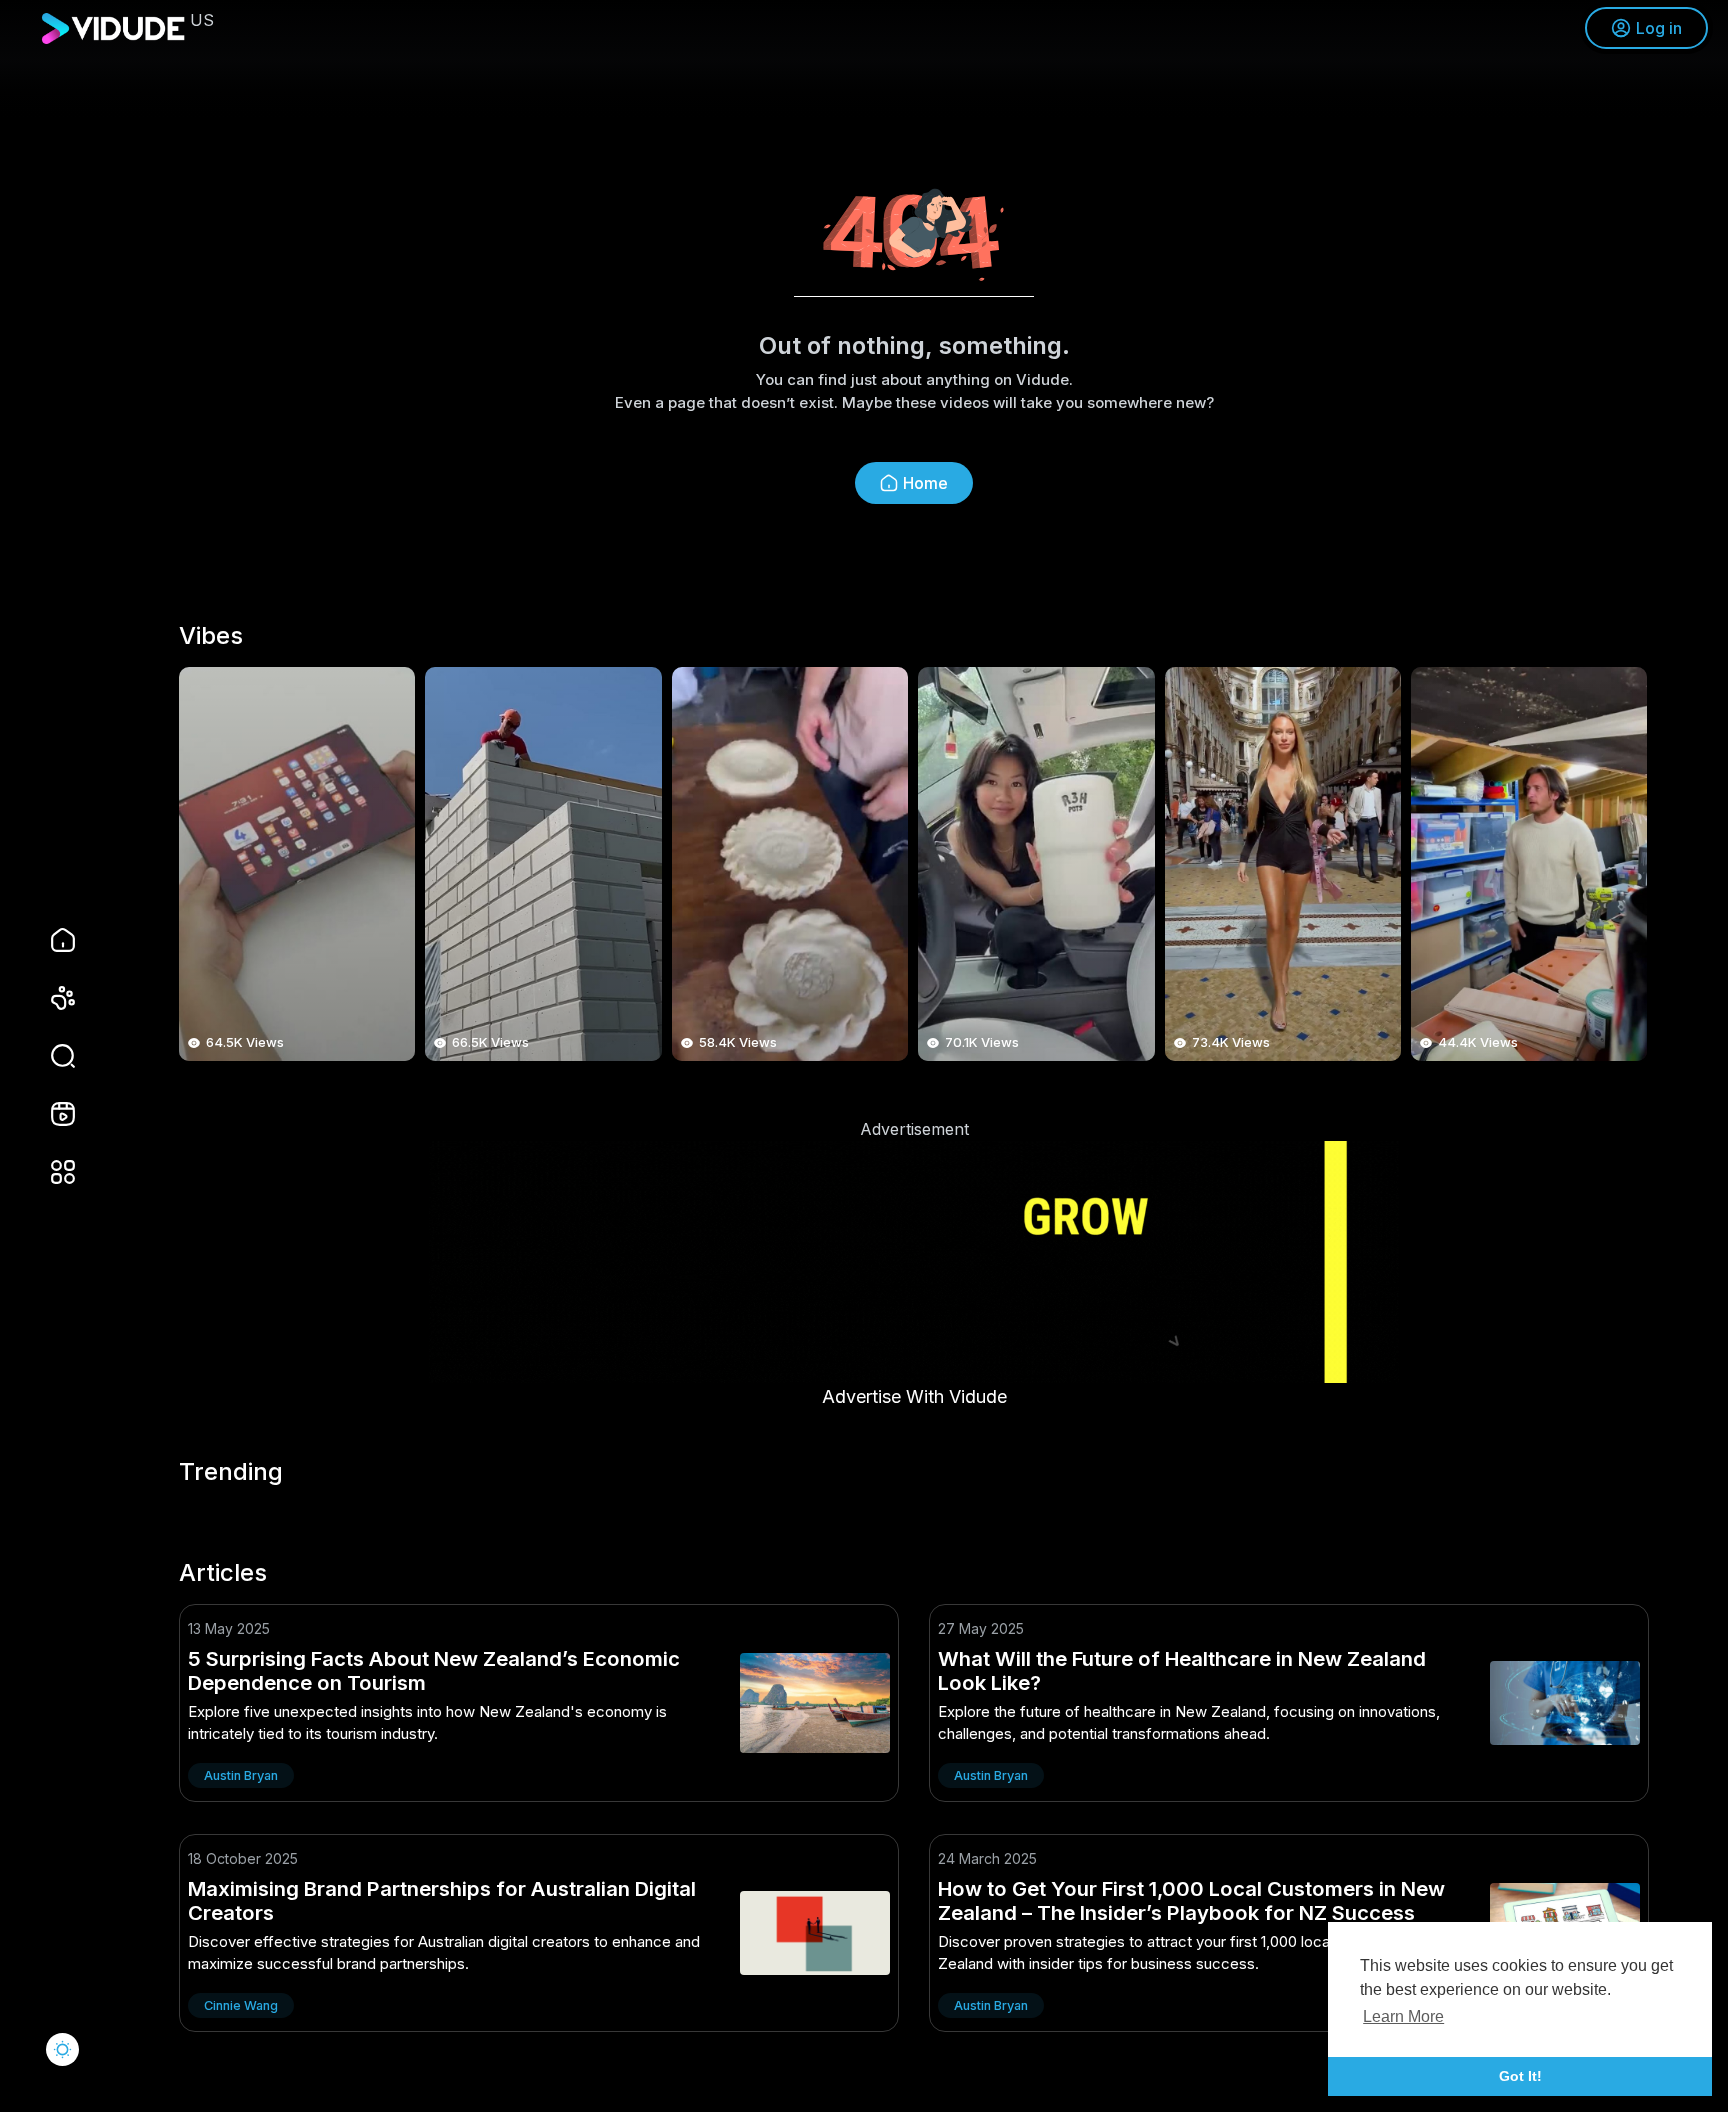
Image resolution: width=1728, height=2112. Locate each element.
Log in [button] (1659, 28)
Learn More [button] (1403, 2016)
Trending (231, 1472)
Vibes (211, 636)
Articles (223, 1573)
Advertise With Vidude (914, 1396)
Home (925, 483)
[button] (50, 1056)
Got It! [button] (1520, 2076)
